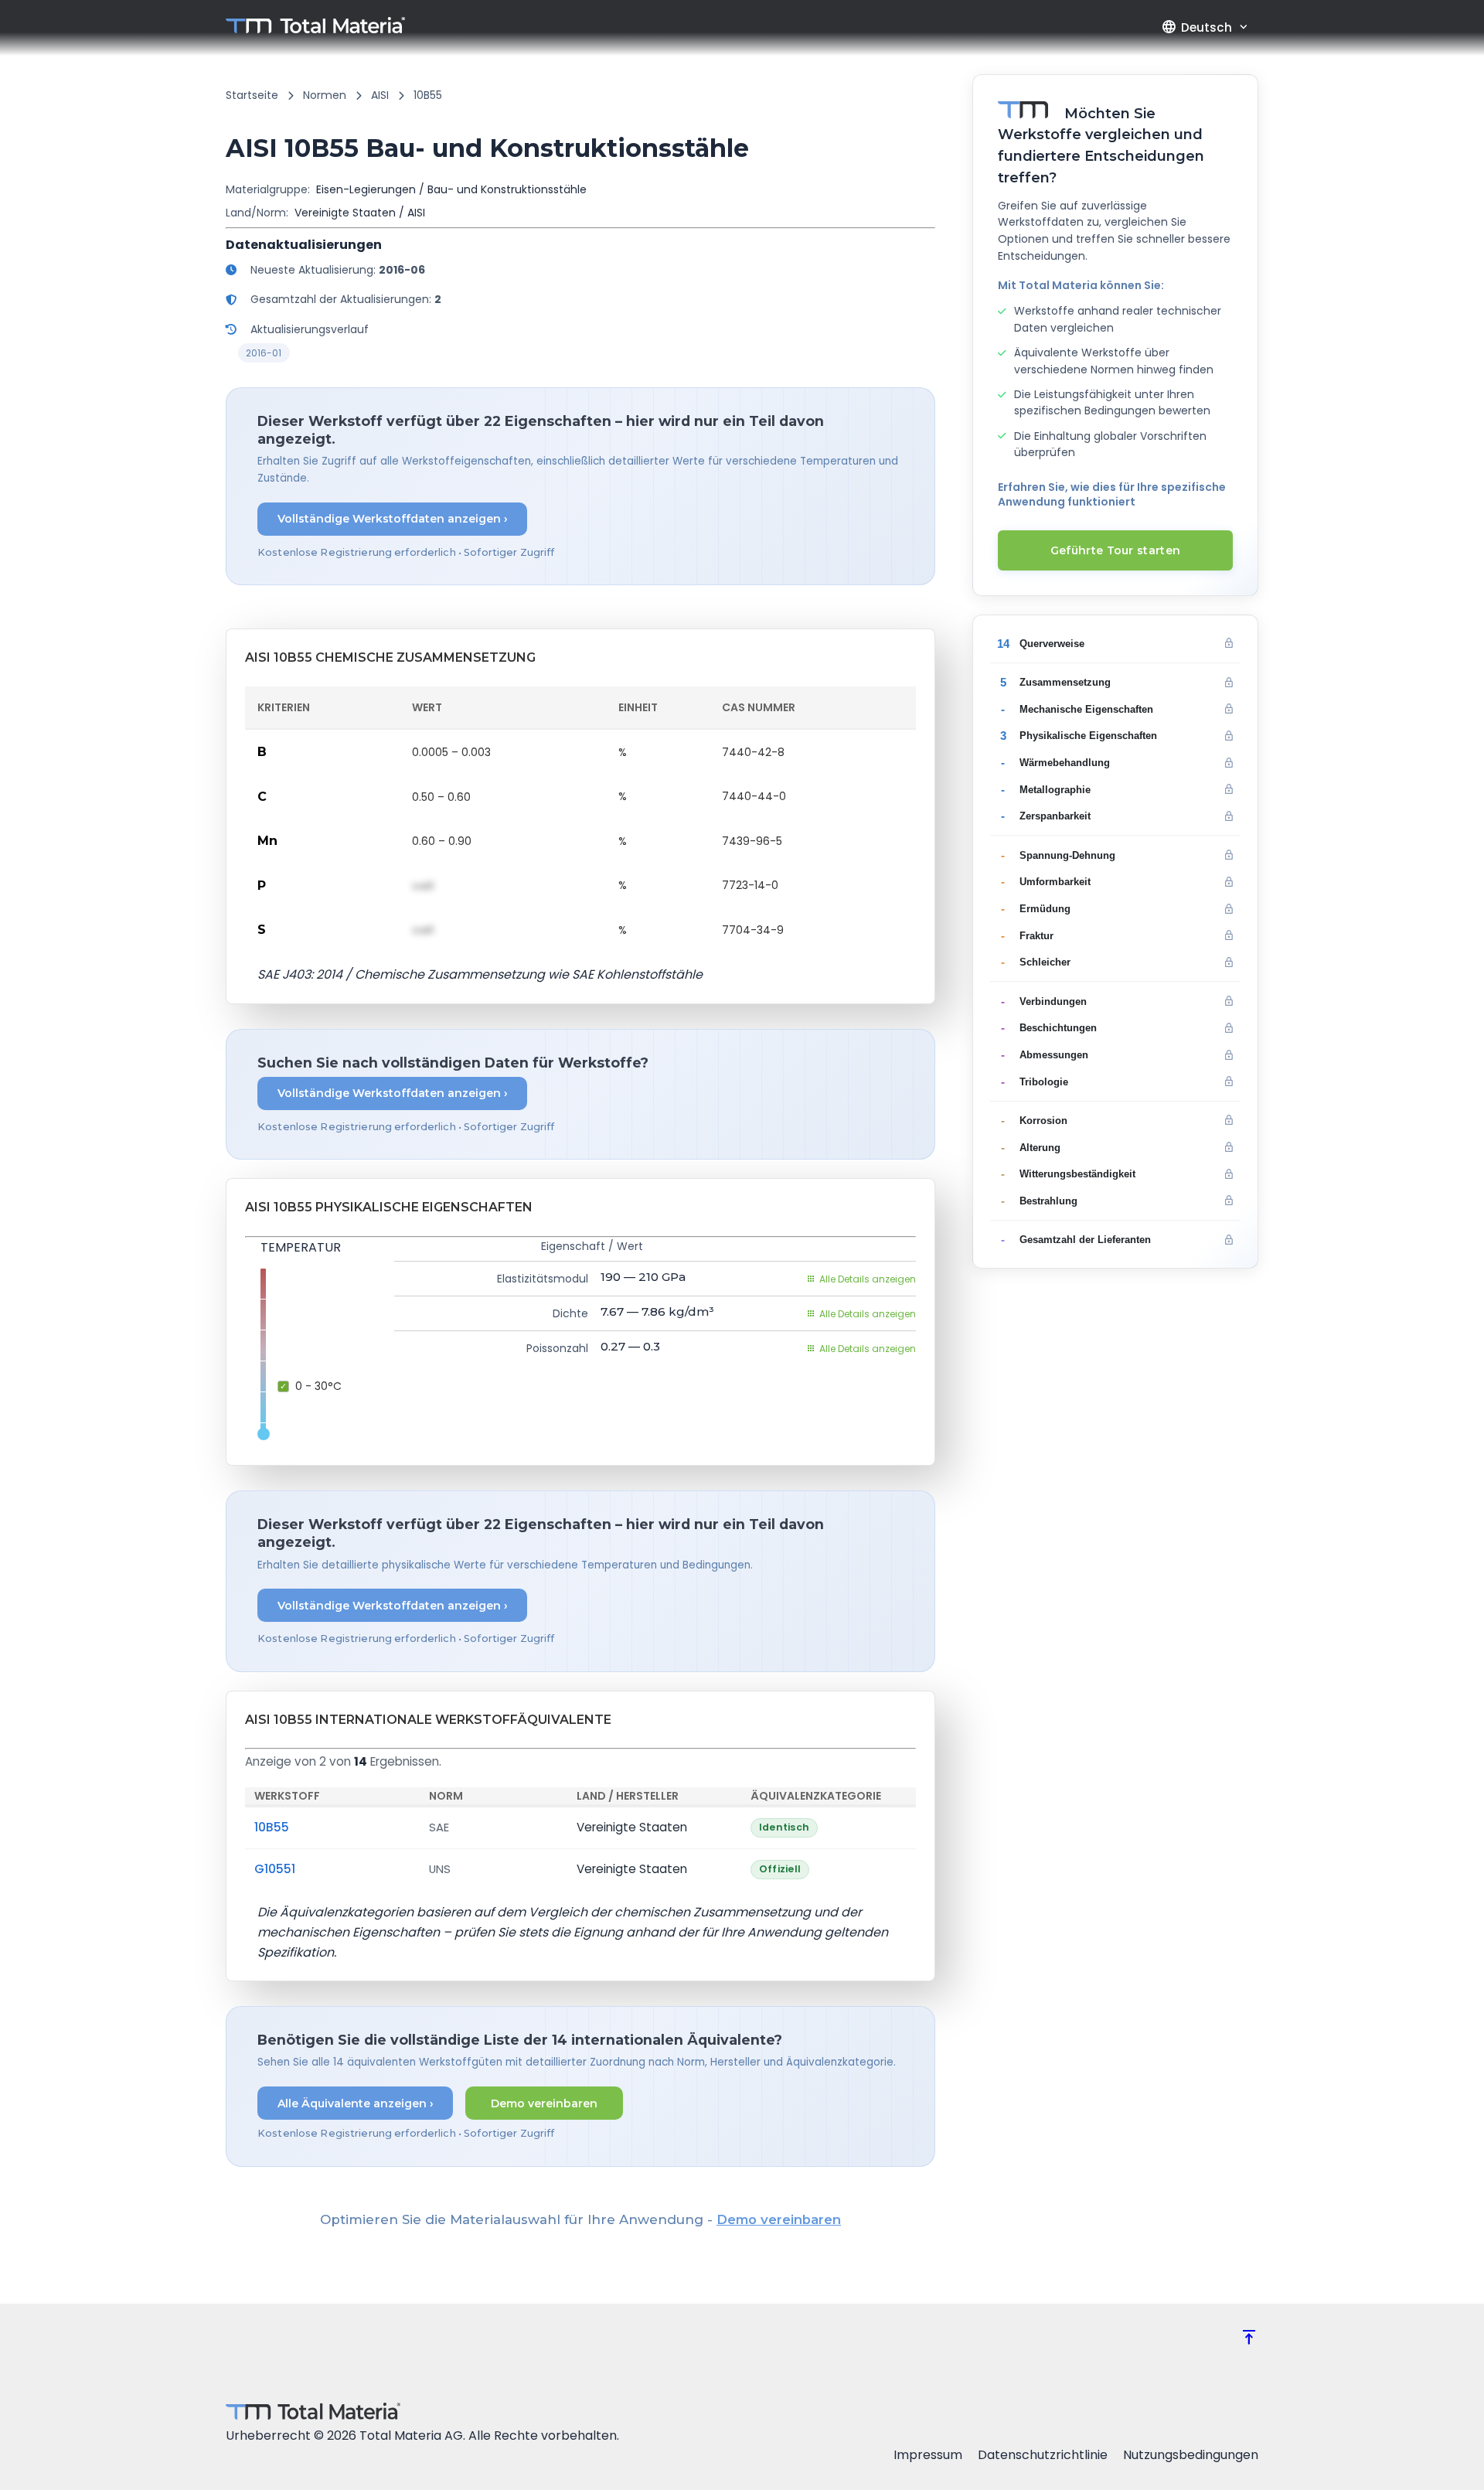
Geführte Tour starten (1115, 550)
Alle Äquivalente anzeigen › (356, 2103)
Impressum (928, 2455)
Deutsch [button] (1196, 27)
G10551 (275, 1869)
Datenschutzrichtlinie (1043, 2455)
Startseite (252, 95)
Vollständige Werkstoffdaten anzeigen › (393, 519)
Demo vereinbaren (544, 2103)
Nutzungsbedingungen (1191, 2455)
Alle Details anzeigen (868, 1279)
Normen (325, 95)
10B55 (272, 1827)
